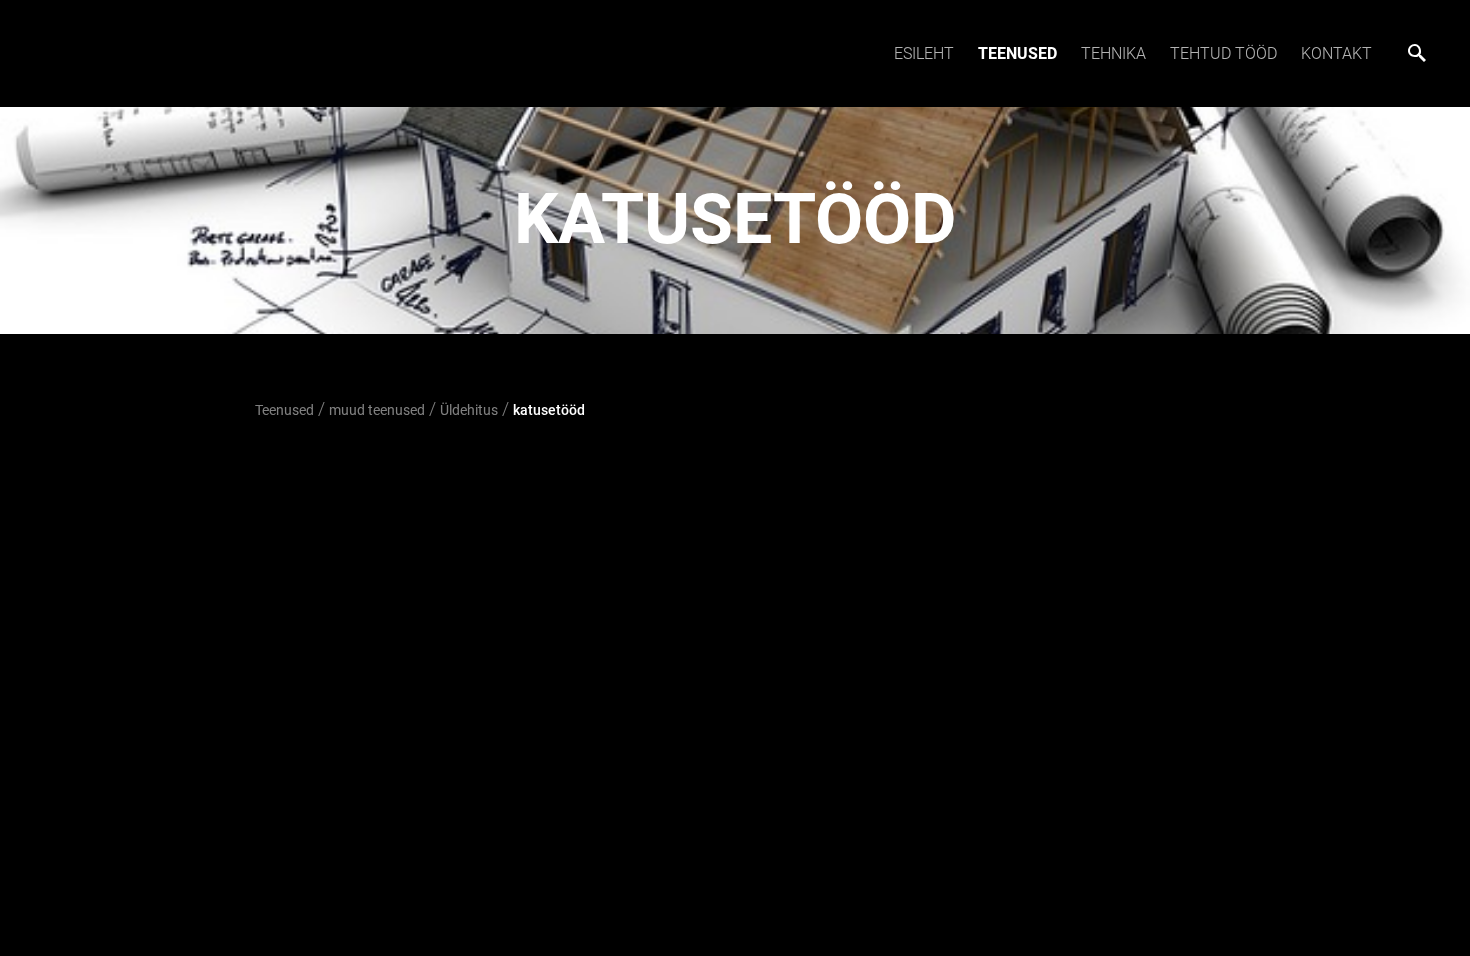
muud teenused (377, 410)
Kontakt (1336, 53)
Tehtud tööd (1223, 53)
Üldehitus (469, 410)
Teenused (1017, 53)
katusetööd (549, 410)
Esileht (924, 53)
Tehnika (1113, 53)
